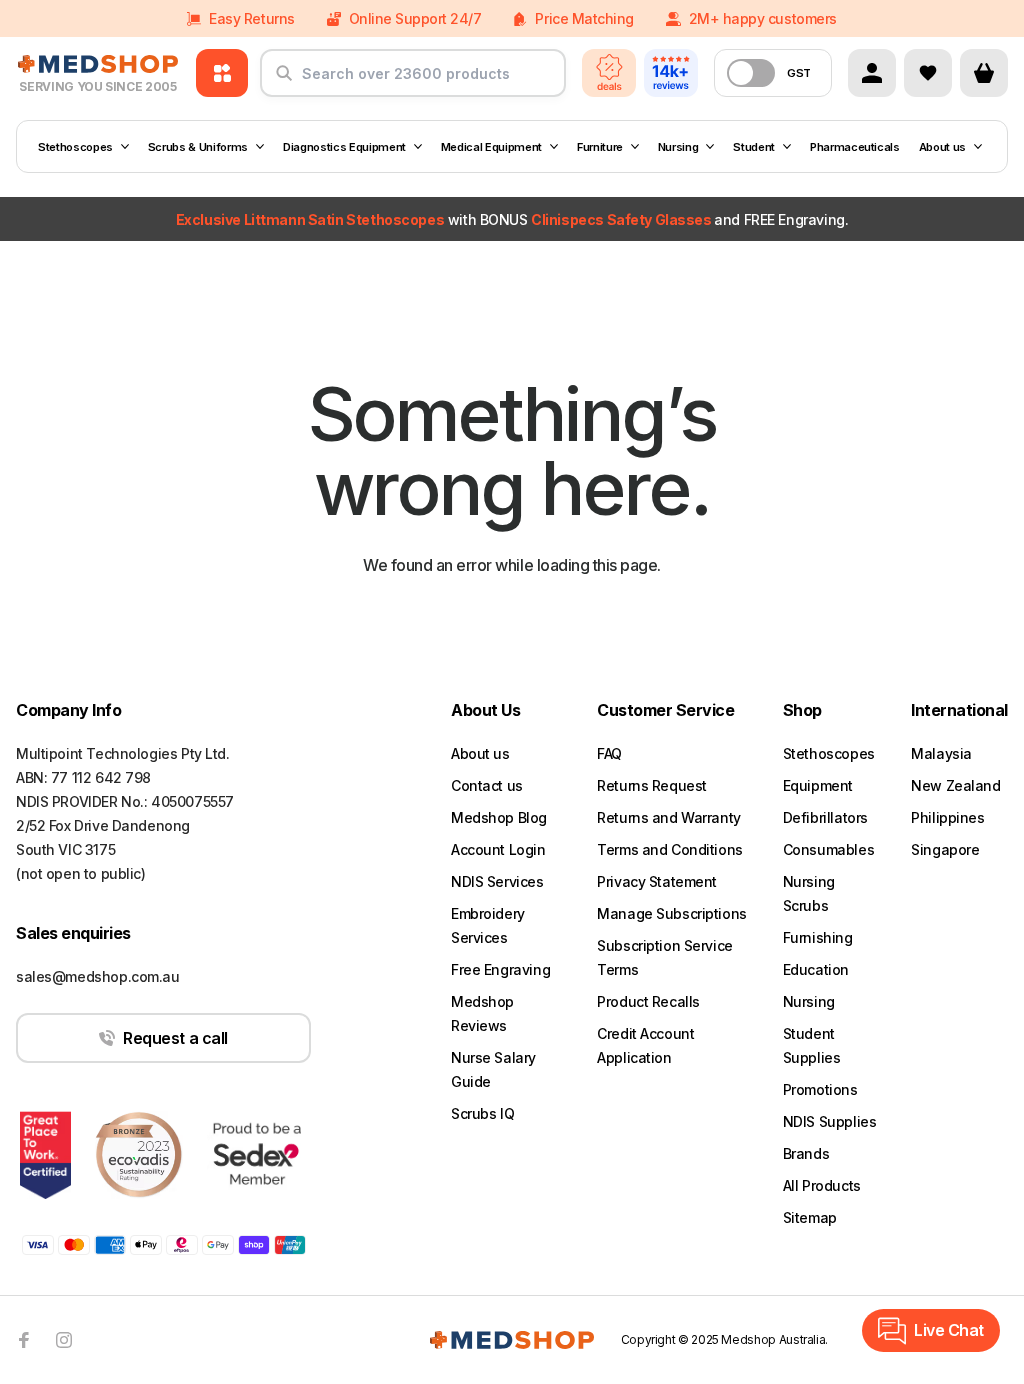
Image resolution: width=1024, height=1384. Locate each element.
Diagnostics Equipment (344, 147)
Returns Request (652, 785)
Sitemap (810, 1217)
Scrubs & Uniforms (198, 147)
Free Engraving (500, 969)
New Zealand (955, 785)
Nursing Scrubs (809, 893)
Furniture (600, 147)
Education (816, 969)
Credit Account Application (645, 1045)
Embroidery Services (488, 925)
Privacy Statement (657, 881)
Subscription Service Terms (665, 957)
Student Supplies (812, 1045)
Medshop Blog (499, 817)
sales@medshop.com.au (98, 976)
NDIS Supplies (830, 1121)
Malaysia (941, 753)
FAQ (609, 753)
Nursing (678, 147)
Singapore (945, 849)
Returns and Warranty (669, 817)
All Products (822, 1185)
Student (754, 147)
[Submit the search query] (284, 81)
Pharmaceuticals (855, 147)
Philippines (947, 817)
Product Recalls (648, 1001)
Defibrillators (825, 817)
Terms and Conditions (670, 849)
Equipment (818, 785)
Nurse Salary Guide (493, 1069)
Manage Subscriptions (672, 913)
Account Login (498, 849)
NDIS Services (497, 881)
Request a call (175, 1038)
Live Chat (949, 1330)
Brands (806, 1153)
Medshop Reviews (482, 1013)
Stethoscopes (75, 147)
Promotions (820, 1089)
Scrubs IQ (482, 1113)
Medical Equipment (491, 147)
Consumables (828, 849)
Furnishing (818, 937)
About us (942, 147)
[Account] (872, 73)
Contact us (487, 785)
